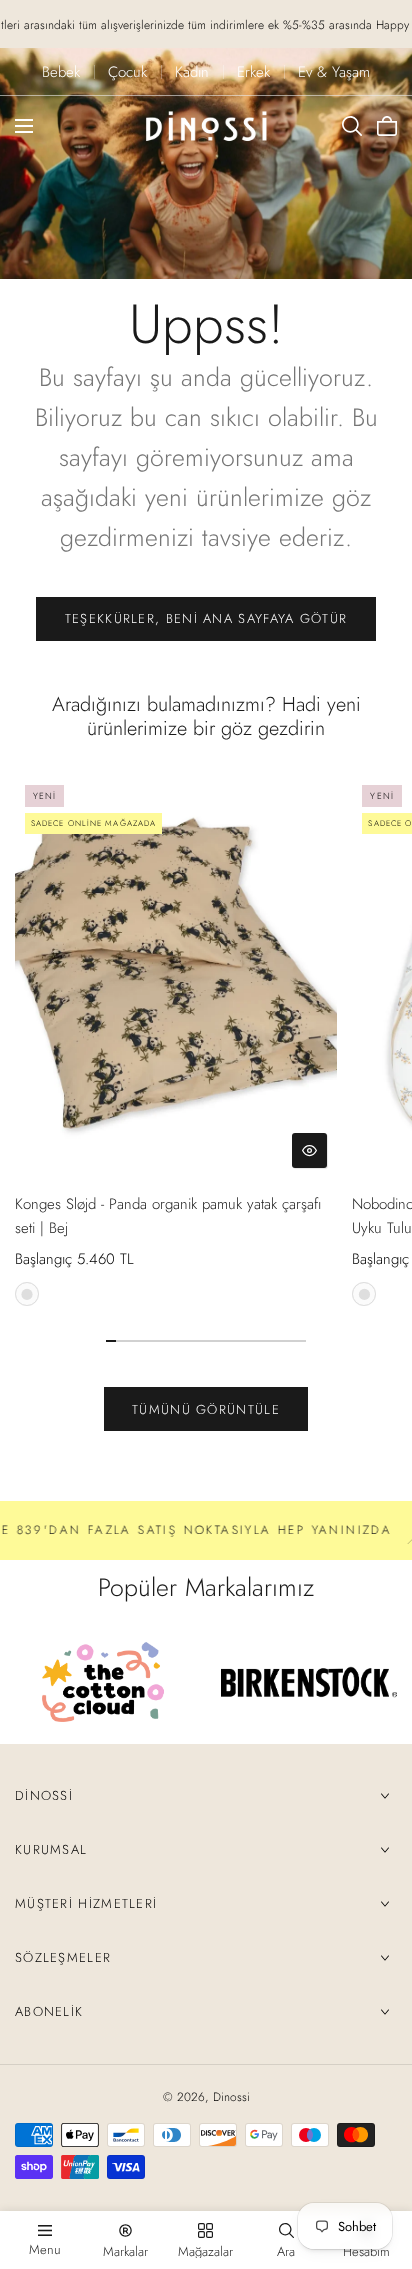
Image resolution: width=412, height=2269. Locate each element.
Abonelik (49, 2011)
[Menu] (24, 126)
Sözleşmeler (63, 1957)
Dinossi (44, 1795)
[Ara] (352, 126)
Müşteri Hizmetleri (86, 1903)
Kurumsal (51, 1849)
